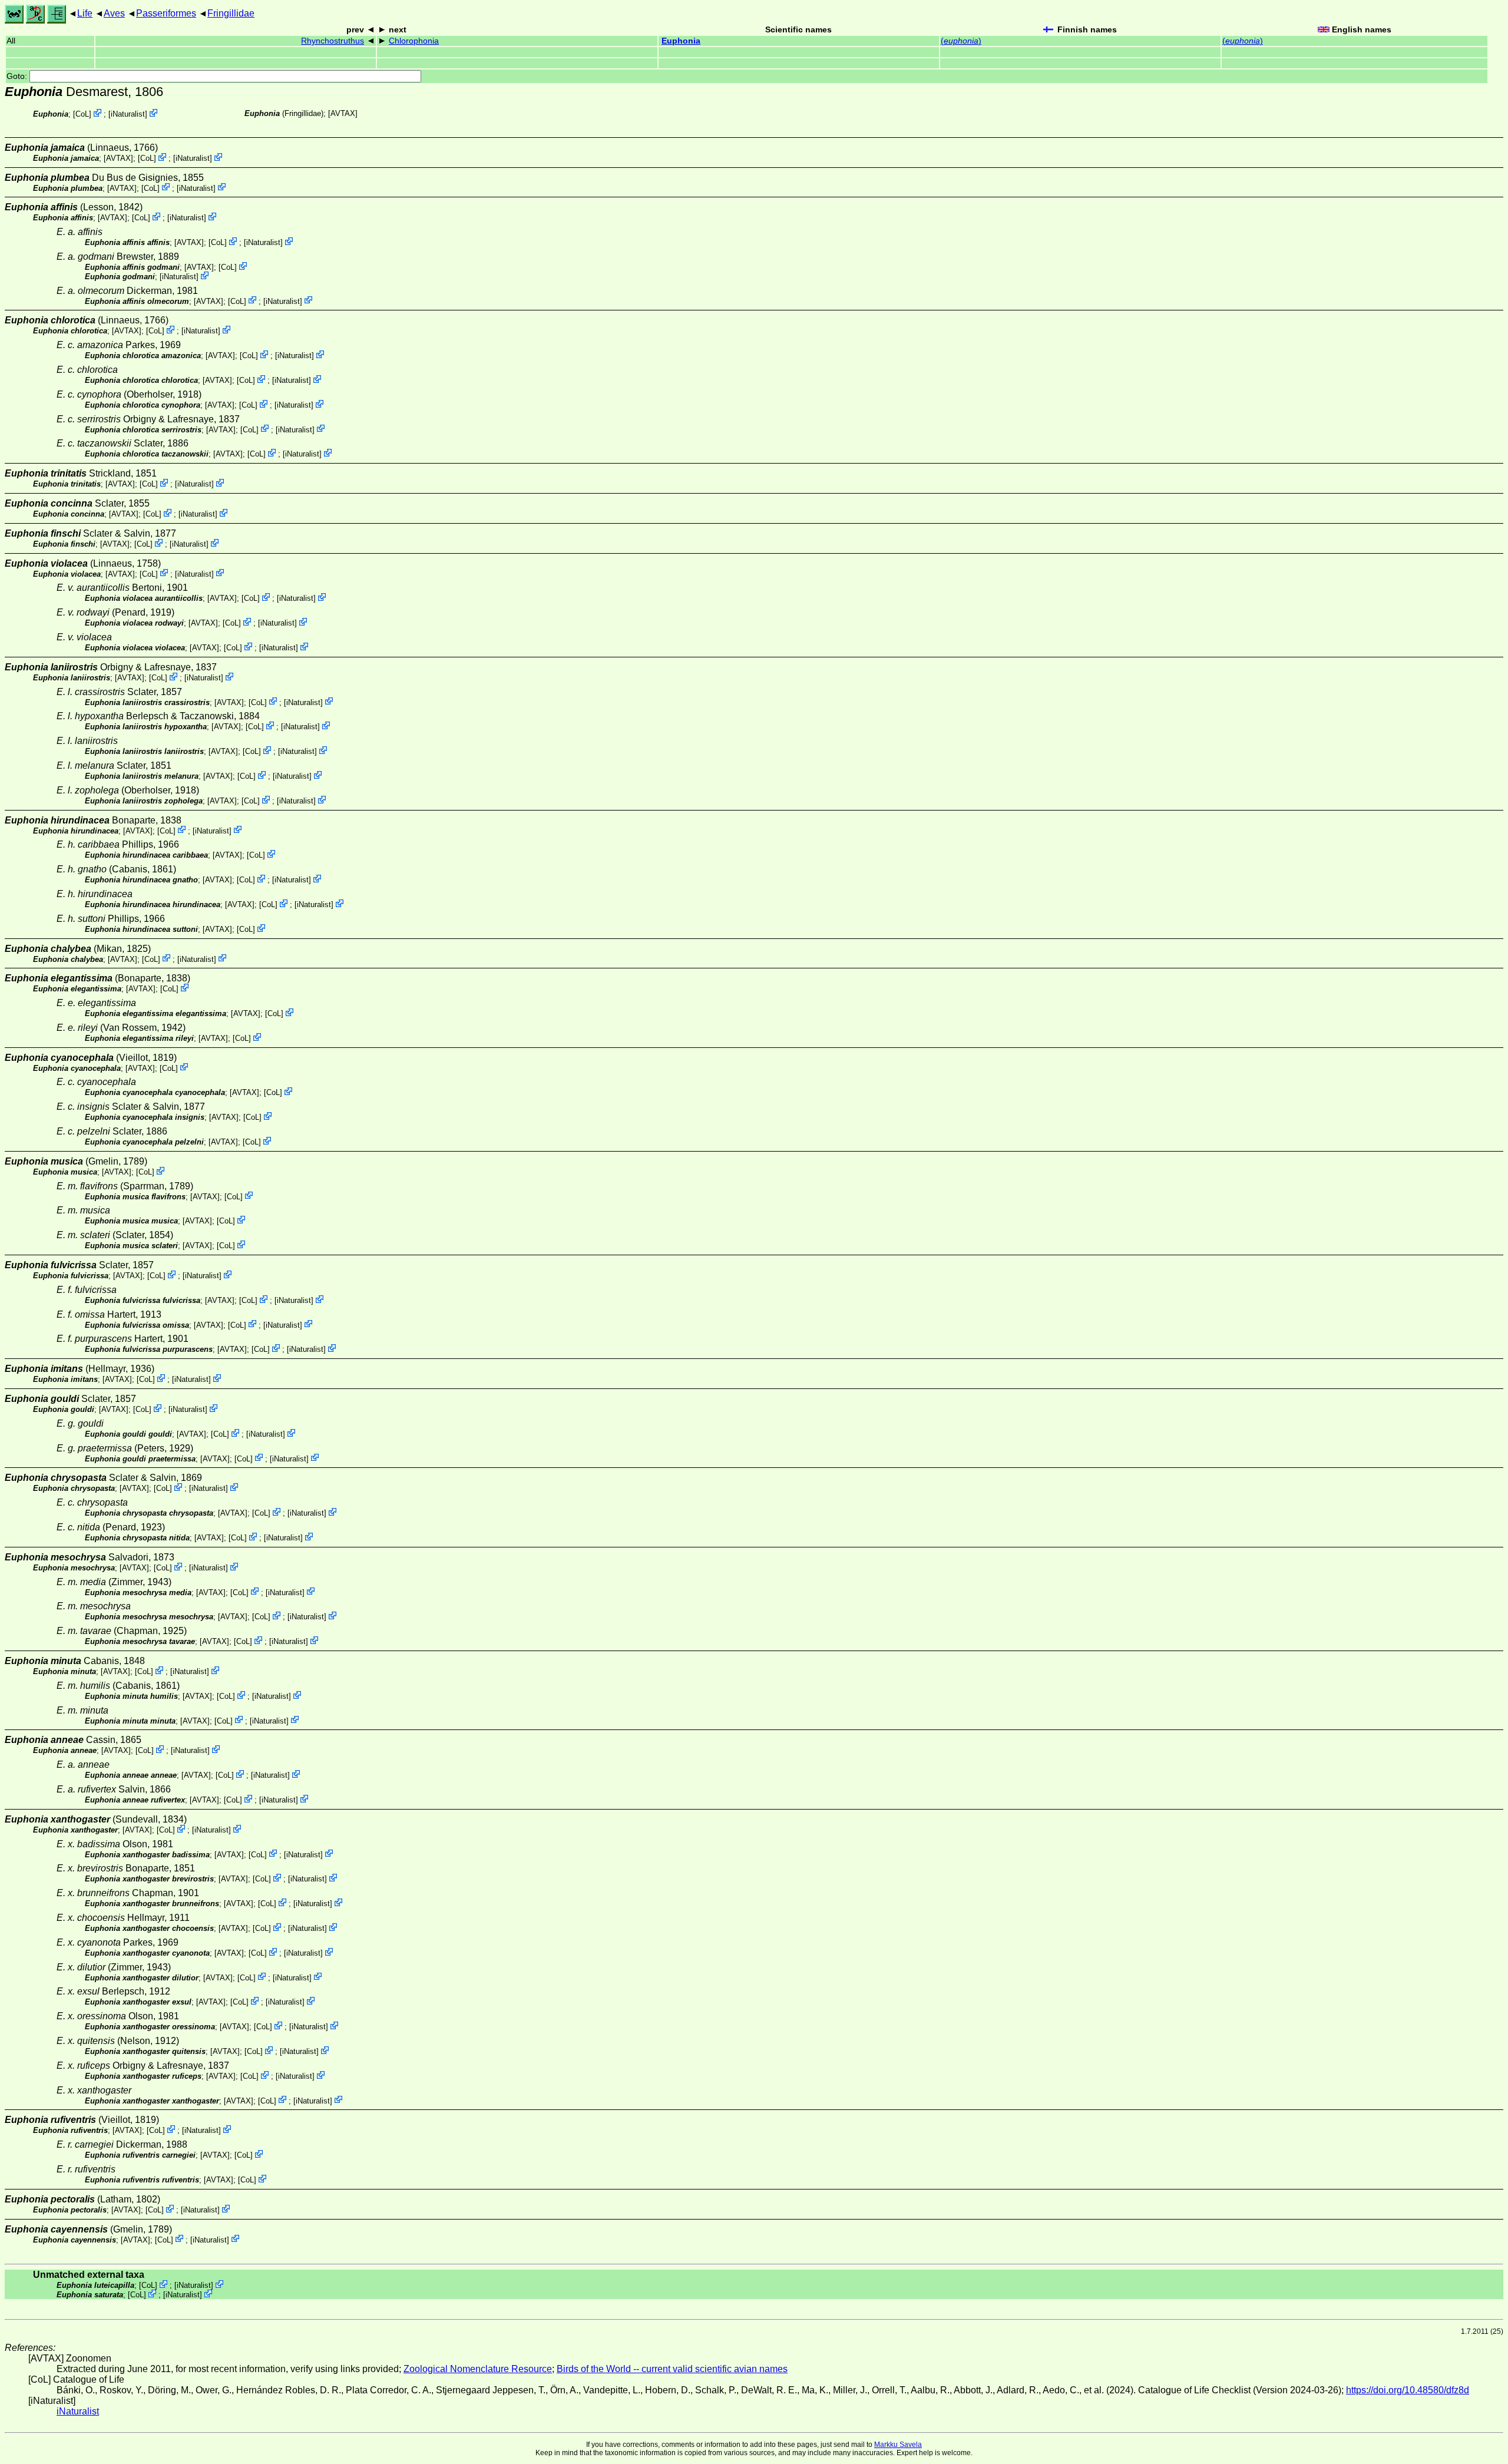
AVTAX (343, 113)
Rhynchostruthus (333, 41)
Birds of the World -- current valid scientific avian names (672, 2369)
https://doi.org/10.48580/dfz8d (1408, 2390)
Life (85, 13)
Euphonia (681, 41)
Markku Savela (898, 2445)
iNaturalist (128, 114)
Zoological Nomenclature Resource (478, 2369)
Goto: (18, 76)
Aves (114, 13)
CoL (82, 114)
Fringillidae (231, 13)
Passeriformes (166, 13)
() (961, 41)
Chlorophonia (414, 41)
